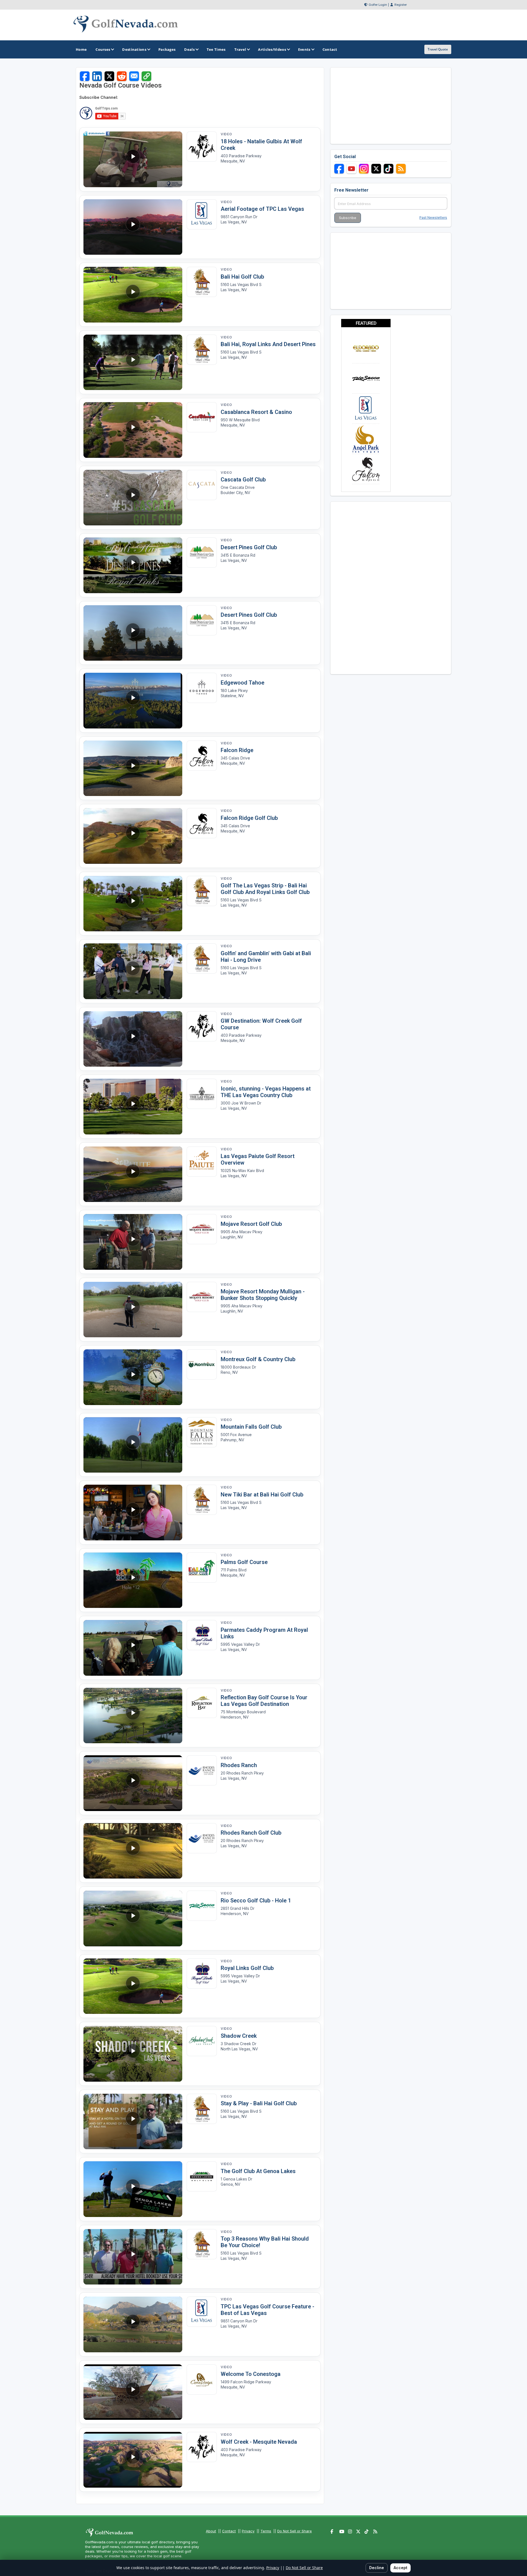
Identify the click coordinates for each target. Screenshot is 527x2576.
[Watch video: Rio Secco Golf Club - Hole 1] (133, 1918)
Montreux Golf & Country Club (258, 1359)
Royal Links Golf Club (247, 1968)
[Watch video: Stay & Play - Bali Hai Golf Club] (133, 2122)
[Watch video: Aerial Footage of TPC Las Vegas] (133, 227)
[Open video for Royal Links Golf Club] (202, 1635)
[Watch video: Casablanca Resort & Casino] (133, 430)
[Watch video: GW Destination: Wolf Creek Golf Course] (133, 1039)
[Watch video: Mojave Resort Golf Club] (133, 1242)
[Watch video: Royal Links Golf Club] (133, 1986)
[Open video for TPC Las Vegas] (202, 214)
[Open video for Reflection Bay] (202, 1703)
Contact (229, 2531)
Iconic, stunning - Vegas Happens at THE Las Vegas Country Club (266, 1092)
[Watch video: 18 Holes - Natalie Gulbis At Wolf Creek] (133, 159)
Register (401, 5)
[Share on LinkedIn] (97, 76)
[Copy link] (146, 76)
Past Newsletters (433, 218)
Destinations (134, 49)
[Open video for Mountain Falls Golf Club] (202, 1432)
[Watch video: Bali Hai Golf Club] (133, 295)
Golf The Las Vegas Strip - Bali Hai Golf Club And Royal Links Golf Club (265, 889)
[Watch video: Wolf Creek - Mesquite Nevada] (133, 2460)
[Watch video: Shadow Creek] (133, 2054)
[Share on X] (109, 76)
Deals (189, 49)
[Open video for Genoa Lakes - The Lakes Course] (202, 2176)
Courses (103, 49)
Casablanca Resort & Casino (256, 412)
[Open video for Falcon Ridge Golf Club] (202, 756)
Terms (266, 2531)
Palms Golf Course (244, 1562)
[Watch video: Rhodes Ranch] (133, 1783)
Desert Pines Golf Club (249, 547)
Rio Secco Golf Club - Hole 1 (256, 1901)
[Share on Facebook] (85, 76)
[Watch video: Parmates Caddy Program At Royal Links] (133, 1648)
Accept (400, 2568)
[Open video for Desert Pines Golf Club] (202, 553)
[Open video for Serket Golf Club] (202, 1906)
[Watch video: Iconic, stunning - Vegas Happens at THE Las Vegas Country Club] (133, 1107)
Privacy (248, 2531)
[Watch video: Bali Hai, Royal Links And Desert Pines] (133, 362)
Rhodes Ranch (239, 1765)
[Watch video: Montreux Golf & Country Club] (133, 1377)
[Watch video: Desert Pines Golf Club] (133, 565)
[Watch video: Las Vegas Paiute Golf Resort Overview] (133, 1174)
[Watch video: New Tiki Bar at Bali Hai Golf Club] (133, 1513)
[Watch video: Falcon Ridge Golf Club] (133, 836)
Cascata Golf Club (243, 480)
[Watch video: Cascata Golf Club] (133, 498)
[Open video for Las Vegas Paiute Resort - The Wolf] (202, 1162)
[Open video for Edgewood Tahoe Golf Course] (202, 688)
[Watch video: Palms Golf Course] (133, 1580)
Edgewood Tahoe (243, 683)
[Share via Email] (134, 76)
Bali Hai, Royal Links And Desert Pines (268, 344)
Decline (377, 2568)
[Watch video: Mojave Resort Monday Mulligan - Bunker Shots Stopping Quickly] (133, 1310)
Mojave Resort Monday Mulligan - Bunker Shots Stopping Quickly (263, 1295)
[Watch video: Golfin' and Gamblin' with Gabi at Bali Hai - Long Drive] (133, 971)
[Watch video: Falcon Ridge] (133, 768)
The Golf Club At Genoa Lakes (258, 2171)
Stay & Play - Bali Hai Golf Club (259, 2103)
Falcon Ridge (237, 750)
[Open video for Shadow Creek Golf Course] (202, 2041)
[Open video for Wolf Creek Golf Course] (202, 147)
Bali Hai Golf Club (242, 277)
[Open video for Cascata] (202, 485)
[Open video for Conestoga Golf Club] (202, 2379)
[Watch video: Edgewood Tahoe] (133, 701)
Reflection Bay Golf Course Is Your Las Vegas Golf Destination (264, 1701)
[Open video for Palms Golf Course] (202, 1568)
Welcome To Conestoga (251, 2374)
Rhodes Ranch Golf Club (251, 1833)
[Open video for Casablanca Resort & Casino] (202, 417)
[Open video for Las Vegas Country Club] (202, 1094)
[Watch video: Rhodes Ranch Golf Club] (133, 1851)
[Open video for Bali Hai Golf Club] (202, 282)
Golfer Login (378, 5)
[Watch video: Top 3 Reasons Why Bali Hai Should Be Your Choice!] (133, 2257)
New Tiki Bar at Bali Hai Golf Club (262, 1495)
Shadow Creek (239, 2036)
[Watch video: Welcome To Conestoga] (133, 2392)
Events (304, 49)
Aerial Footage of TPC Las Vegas (262, 209)
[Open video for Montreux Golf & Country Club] (202, 1364)
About (211, 2531)
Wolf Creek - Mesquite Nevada (259, 2442)
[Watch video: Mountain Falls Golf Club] (133, 1445)
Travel (240, 49)
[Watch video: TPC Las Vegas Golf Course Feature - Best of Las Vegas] (133, 2324)
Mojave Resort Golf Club (251, 1224)
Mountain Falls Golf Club (251, 1427)
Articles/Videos (272, 49)
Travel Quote (438, 49)
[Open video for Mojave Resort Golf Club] (202, 1229)
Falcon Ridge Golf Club (249, 818)
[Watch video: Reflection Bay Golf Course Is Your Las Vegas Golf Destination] (133, 1716)
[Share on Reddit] (122, 76)
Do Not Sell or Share (295, 2531)
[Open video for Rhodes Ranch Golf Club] (202, 1770)
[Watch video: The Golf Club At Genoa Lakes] (133, 2189)
